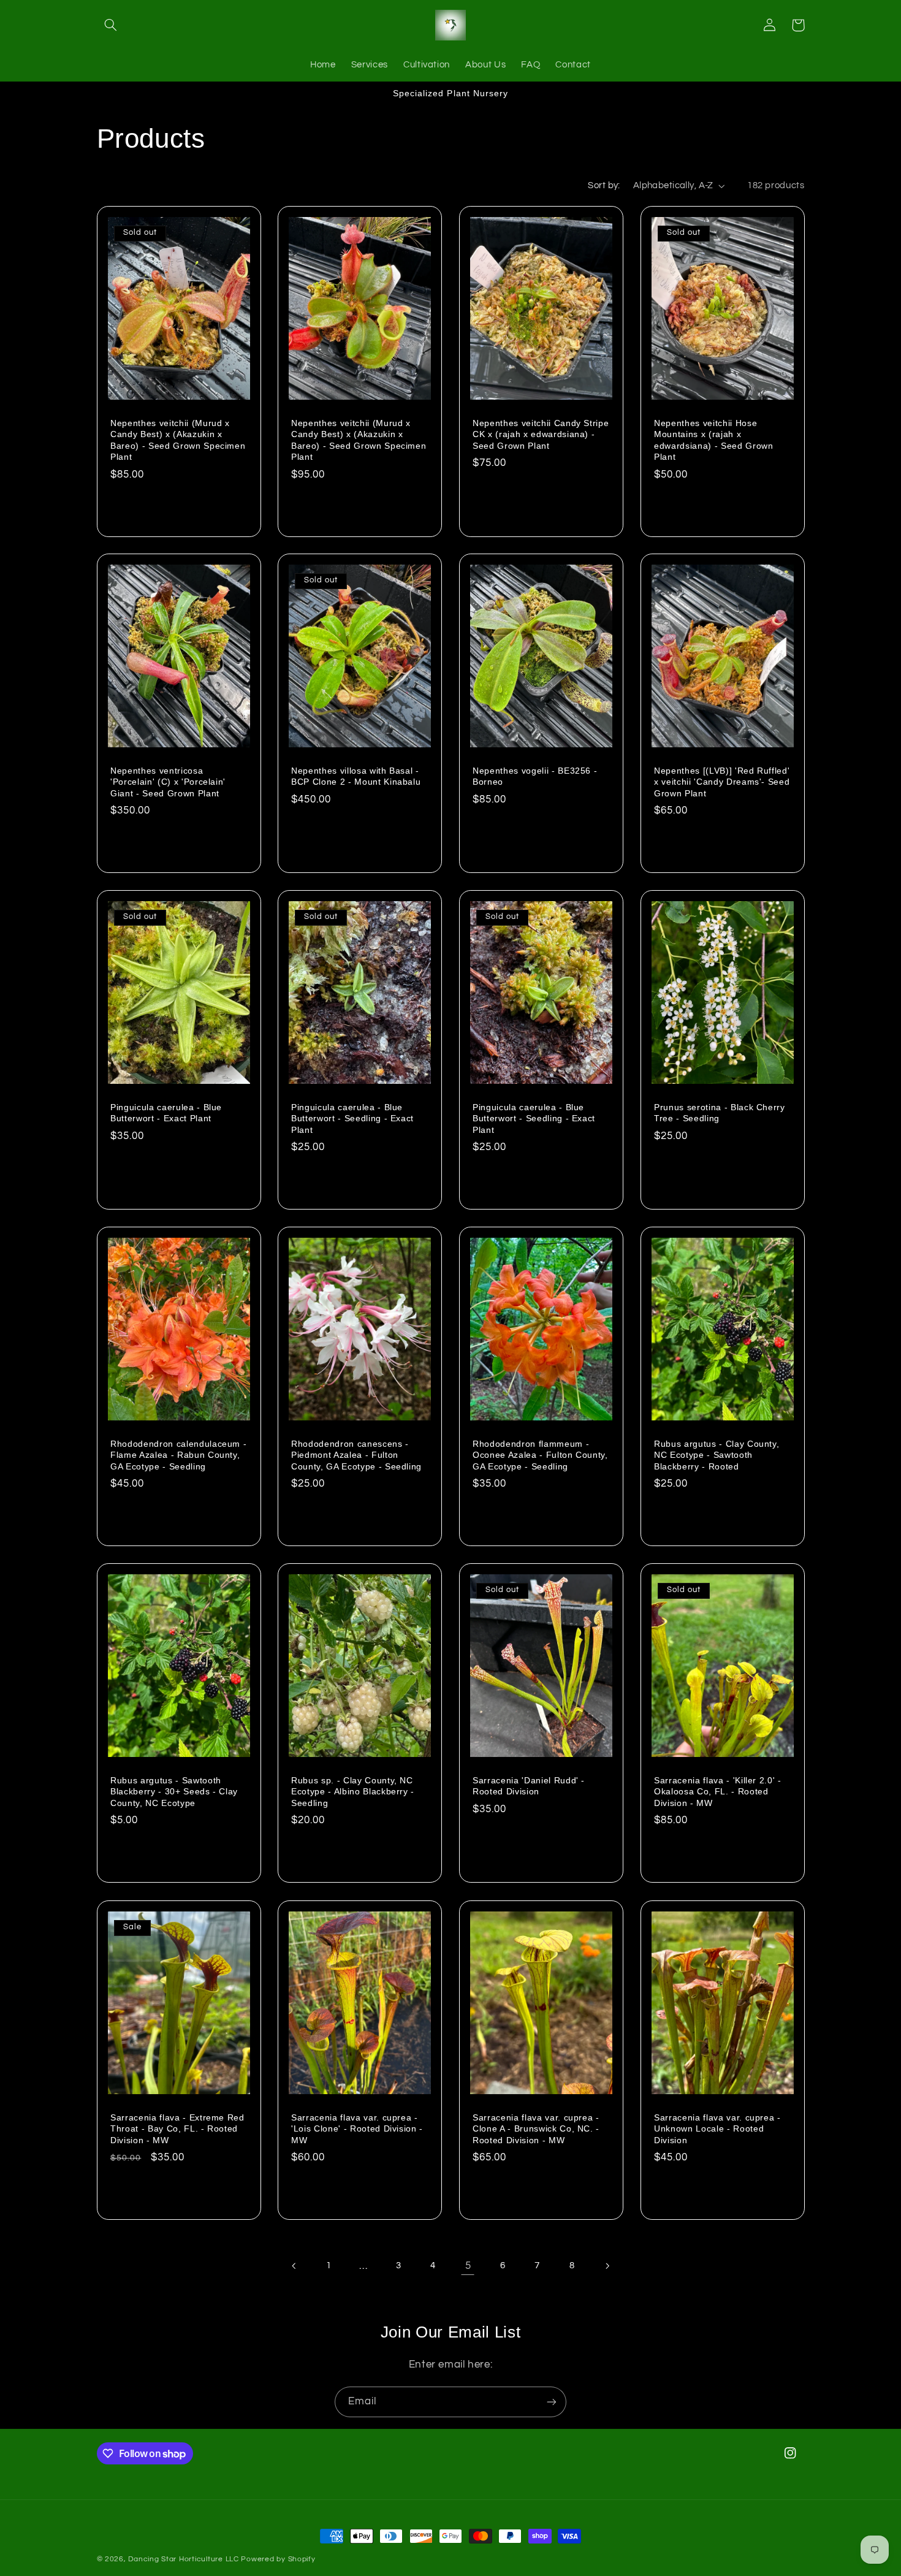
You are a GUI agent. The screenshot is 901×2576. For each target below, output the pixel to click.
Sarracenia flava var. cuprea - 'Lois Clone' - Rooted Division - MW (357, 2128)
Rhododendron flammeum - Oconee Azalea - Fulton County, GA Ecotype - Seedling (540, 1455)
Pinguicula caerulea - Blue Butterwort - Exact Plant (166, 1113)
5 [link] (468, 2266)
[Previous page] (294, 2266)
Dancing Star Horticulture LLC (183, 2559)
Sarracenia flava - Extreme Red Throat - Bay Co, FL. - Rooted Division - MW (177, 2128)
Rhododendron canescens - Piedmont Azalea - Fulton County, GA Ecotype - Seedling (356, 1455)
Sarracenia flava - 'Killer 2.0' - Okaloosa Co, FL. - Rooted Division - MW (718, 1792)
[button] (111, 25)
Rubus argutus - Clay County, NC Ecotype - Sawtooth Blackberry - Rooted (717, 1455)
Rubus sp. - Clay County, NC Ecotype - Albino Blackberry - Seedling (353, 1792)
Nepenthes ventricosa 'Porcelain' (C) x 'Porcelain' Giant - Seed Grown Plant (168, 782)
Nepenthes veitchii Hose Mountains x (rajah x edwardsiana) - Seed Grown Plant (714, 439)
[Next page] (607, 2266)
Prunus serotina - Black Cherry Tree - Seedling (720, 1113)
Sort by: (604, 185)
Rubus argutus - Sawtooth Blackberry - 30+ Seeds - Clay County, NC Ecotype (174, 1792)
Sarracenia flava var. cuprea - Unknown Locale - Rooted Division (717, 2128)
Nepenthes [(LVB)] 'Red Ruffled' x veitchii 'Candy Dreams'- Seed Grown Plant (722, 782)
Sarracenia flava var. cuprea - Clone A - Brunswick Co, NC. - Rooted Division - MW (536, 2128)
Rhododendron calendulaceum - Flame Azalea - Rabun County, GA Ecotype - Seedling (178, 1455)
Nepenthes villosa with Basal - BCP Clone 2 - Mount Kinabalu (356, 776)
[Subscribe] (552, 2402)
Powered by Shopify (278, 2559)
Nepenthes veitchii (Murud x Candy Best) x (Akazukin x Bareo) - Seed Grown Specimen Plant (178, 439)
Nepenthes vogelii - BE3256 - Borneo (535, 776)
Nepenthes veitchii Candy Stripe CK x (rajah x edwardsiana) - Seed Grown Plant (541, 434)
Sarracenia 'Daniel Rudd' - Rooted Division (529, 1786)
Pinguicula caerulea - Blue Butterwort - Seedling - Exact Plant (352, 1118)
